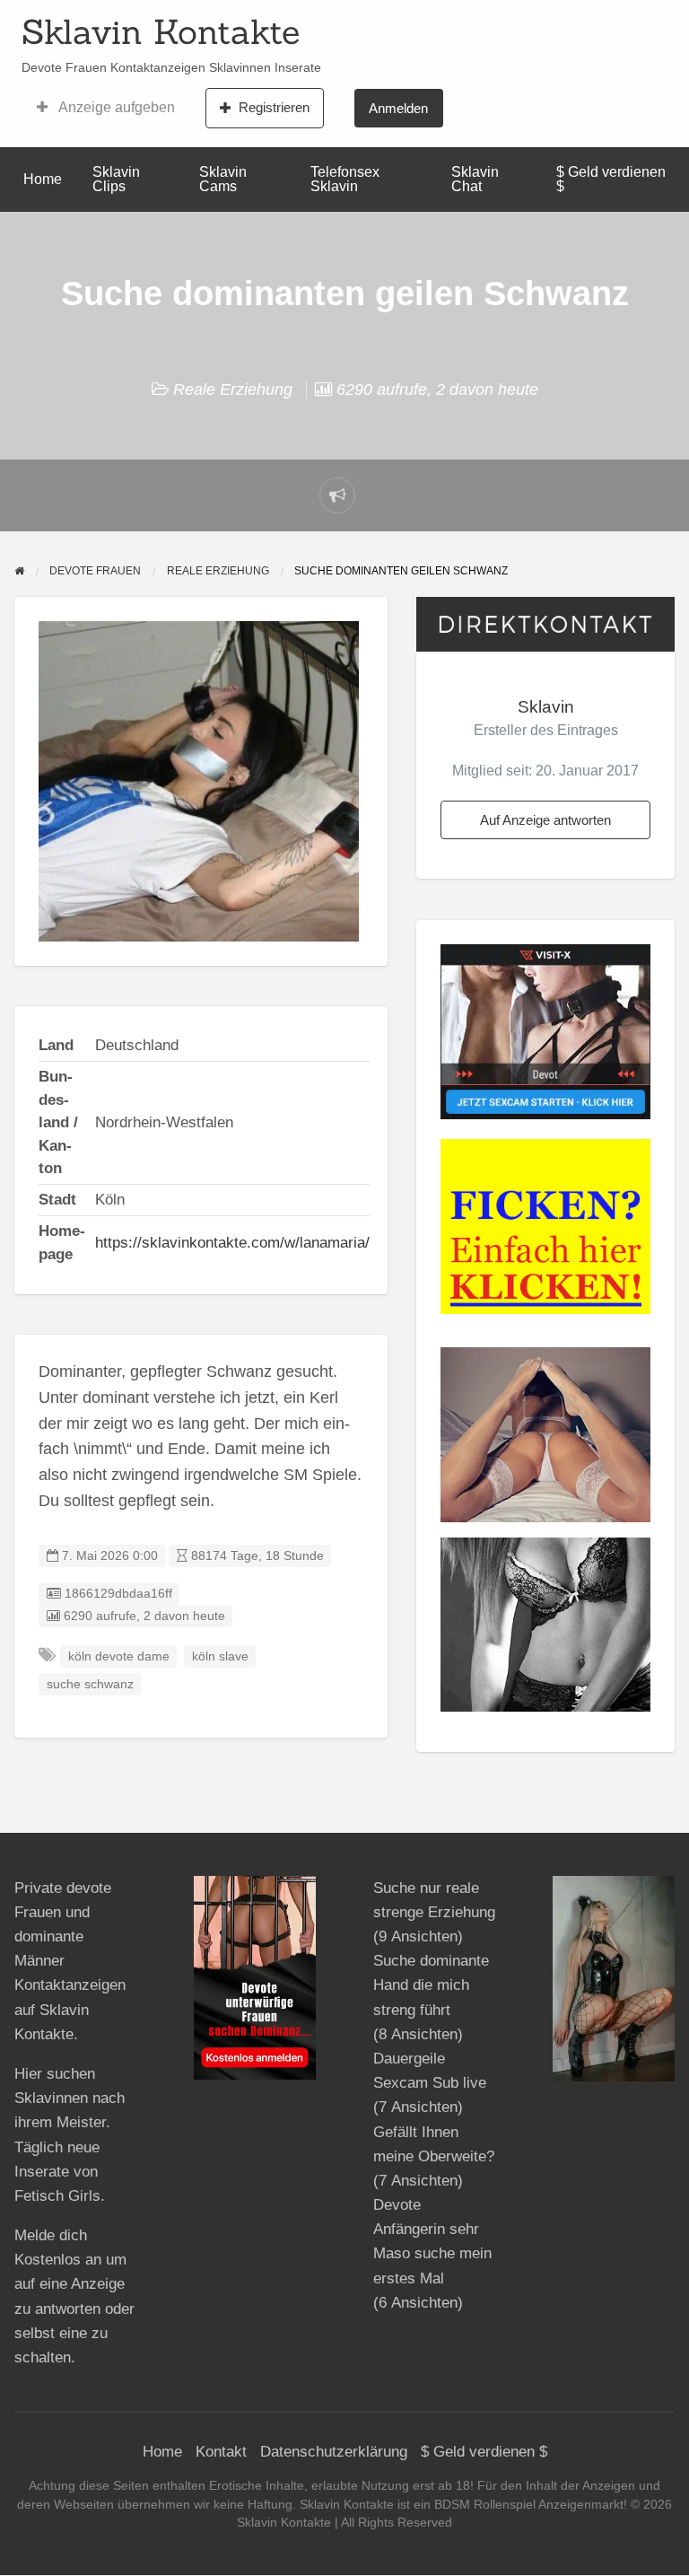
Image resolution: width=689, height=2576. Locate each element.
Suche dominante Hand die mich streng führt (431, 1985)
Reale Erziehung (233, 390)
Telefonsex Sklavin (345, 179)
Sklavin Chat (475, 179)
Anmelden (398, 108)
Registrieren (274, 107)
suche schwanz (90, 1684)
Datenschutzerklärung (334, 2452)
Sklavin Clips (116, 179)
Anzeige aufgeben (115, 107)
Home (43, 179)
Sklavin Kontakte (161, 31)
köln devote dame (119, 1656)
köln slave (220, 1656)
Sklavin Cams (223, 179)
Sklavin (546, 707)
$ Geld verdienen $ (611, 179)
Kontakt (221, 2452)
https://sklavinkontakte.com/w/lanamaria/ (232, 1243)
